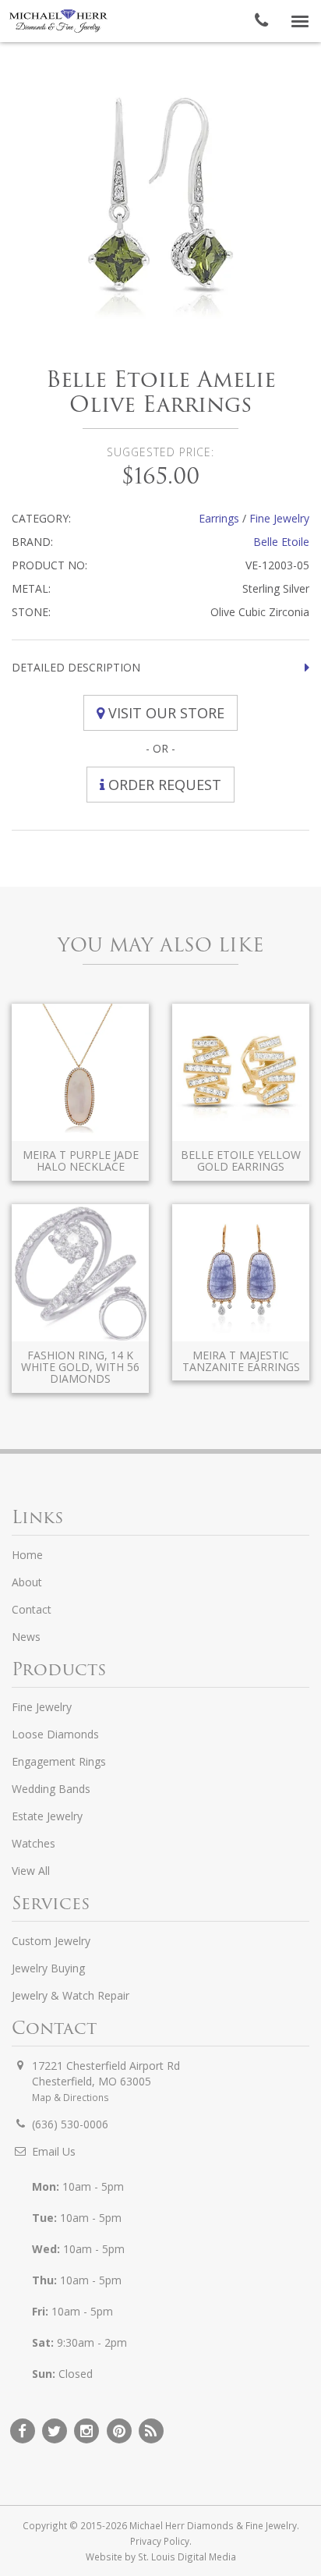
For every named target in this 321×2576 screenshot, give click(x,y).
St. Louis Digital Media (187, 2557)
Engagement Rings (59, 1761)
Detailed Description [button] (76, 667)
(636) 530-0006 (70, 2124)
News (26, 1637)
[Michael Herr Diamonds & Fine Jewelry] (58, 21)
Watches (34, 1843)
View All (31, 1871)
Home (27, 1555)
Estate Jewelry (47, 1816)
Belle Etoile (281, 542)
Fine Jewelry (279, 518)
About (27, 1582)
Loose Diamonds (55, 1734)
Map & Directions (71, 2097)
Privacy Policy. (161, 2541)
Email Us (54, 2151)
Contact (32, 1609)
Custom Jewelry (51, 1941)
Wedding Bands (51, 1789)
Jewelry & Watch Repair (71, 1995)
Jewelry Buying (48, 1968)
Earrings (219, 518)
